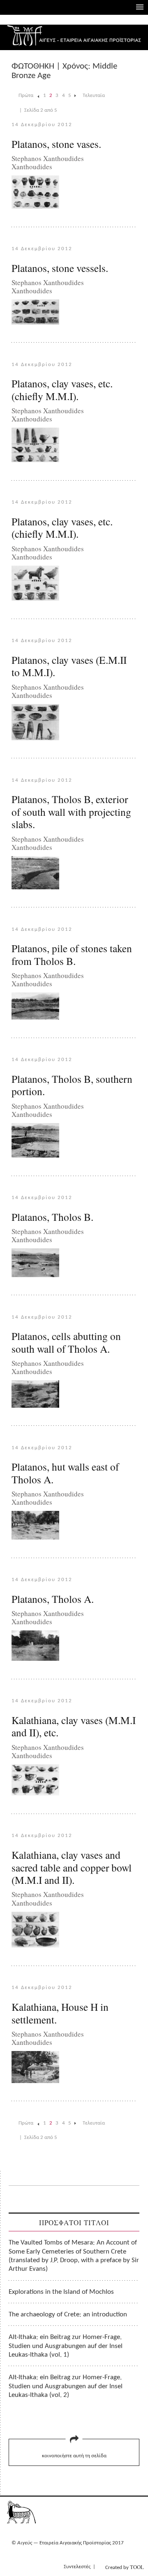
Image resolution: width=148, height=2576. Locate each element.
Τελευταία (94, 96)
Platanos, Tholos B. (52, 1217)
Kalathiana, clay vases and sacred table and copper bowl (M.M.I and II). (72, 1867)
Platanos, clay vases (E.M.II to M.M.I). (69, 666)
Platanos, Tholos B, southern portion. (72, 1085)
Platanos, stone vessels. (60, 268)
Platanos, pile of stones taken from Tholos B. (72, 954)
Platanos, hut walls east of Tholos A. (65, 1473)
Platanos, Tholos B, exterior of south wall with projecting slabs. (71, 811)
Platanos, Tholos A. (53, 1599)
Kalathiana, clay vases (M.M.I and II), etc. (74, 1726)
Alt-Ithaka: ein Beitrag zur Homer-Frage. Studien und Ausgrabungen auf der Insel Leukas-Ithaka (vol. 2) (66, 2386)
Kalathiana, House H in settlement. (60, 2013)
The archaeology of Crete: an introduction (68, 2315)
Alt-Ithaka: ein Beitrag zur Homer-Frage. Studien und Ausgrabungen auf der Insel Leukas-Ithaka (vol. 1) (66, 2346)
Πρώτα (26, 96)
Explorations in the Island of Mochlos (61, 2292)
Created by (125, 2567)
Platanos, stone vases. (56, 144)
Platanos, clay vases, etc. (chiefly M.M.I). (62, 390)
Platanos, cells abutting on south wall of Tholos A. (66, 1342)
